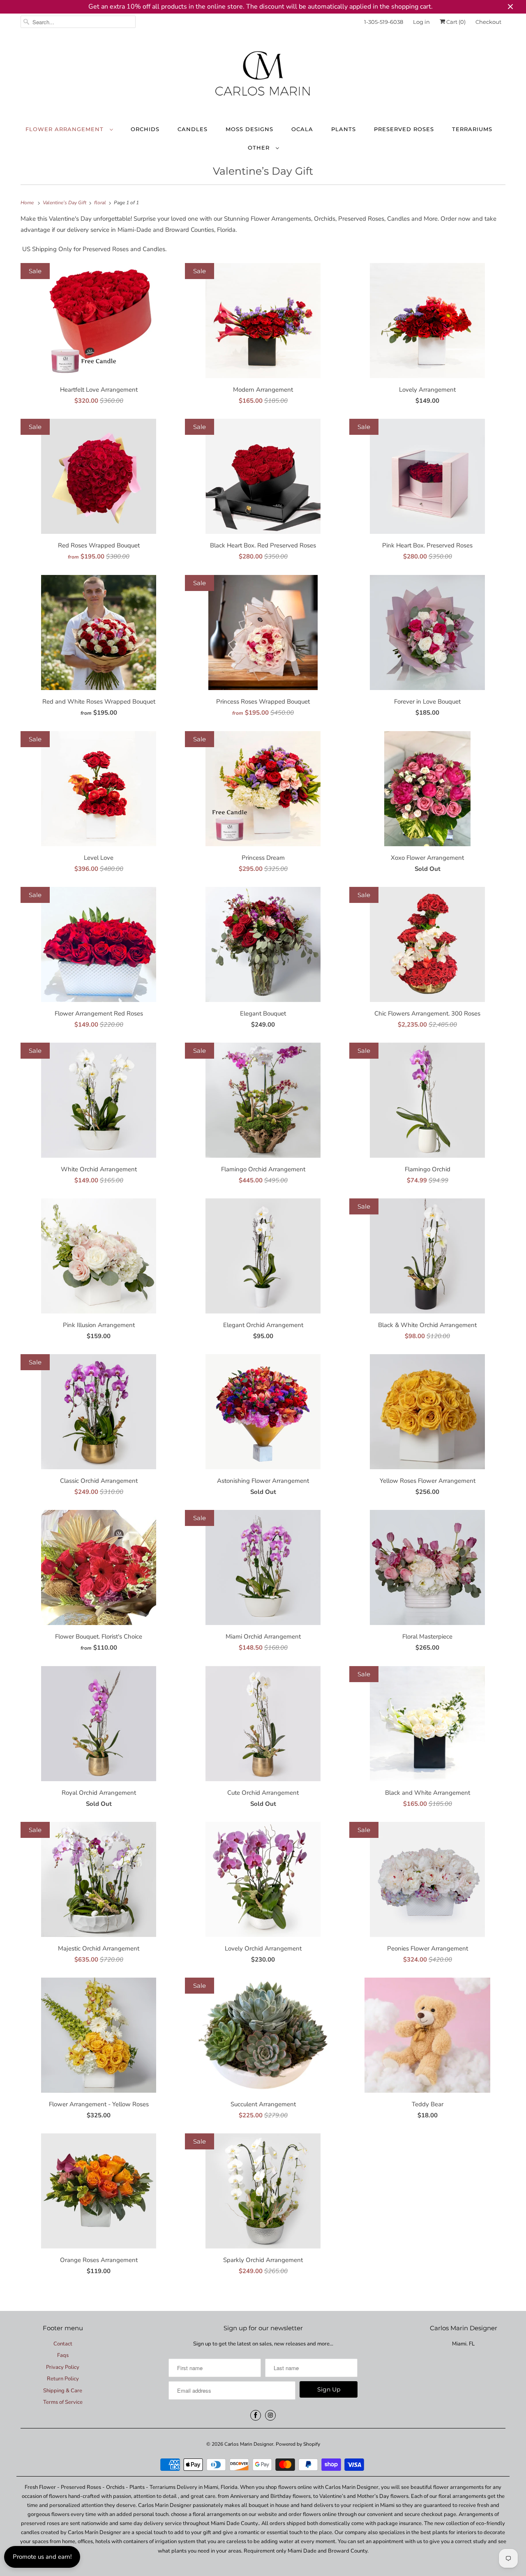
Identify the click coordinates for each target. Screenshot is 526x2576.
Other (260, 148)
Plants (344, 129)
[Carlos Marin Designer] (263, 77)
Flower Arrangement (66, 129)
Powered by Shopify (298, 2444)
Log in (421, 22)
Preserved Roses (404, 129)
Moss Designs (249, 129)
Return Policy (63, 2379)
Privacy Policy (63, 2367)
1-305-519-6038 (384, 22)
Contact (63, 2344)
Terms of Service (63, 2402)
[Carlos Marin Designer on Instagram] (270, 2415)
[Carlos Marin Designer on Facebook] (256, 2415)
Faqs (63, 2355)
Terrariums (472, 129)
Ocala (302, 129)
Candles (193, 129)
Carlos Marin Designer (249, 2444)
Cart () (455, 22)
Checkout (488, 22)
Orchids (145, 129)
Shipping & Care (63, 2391)
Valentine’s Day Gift (263, 171)
